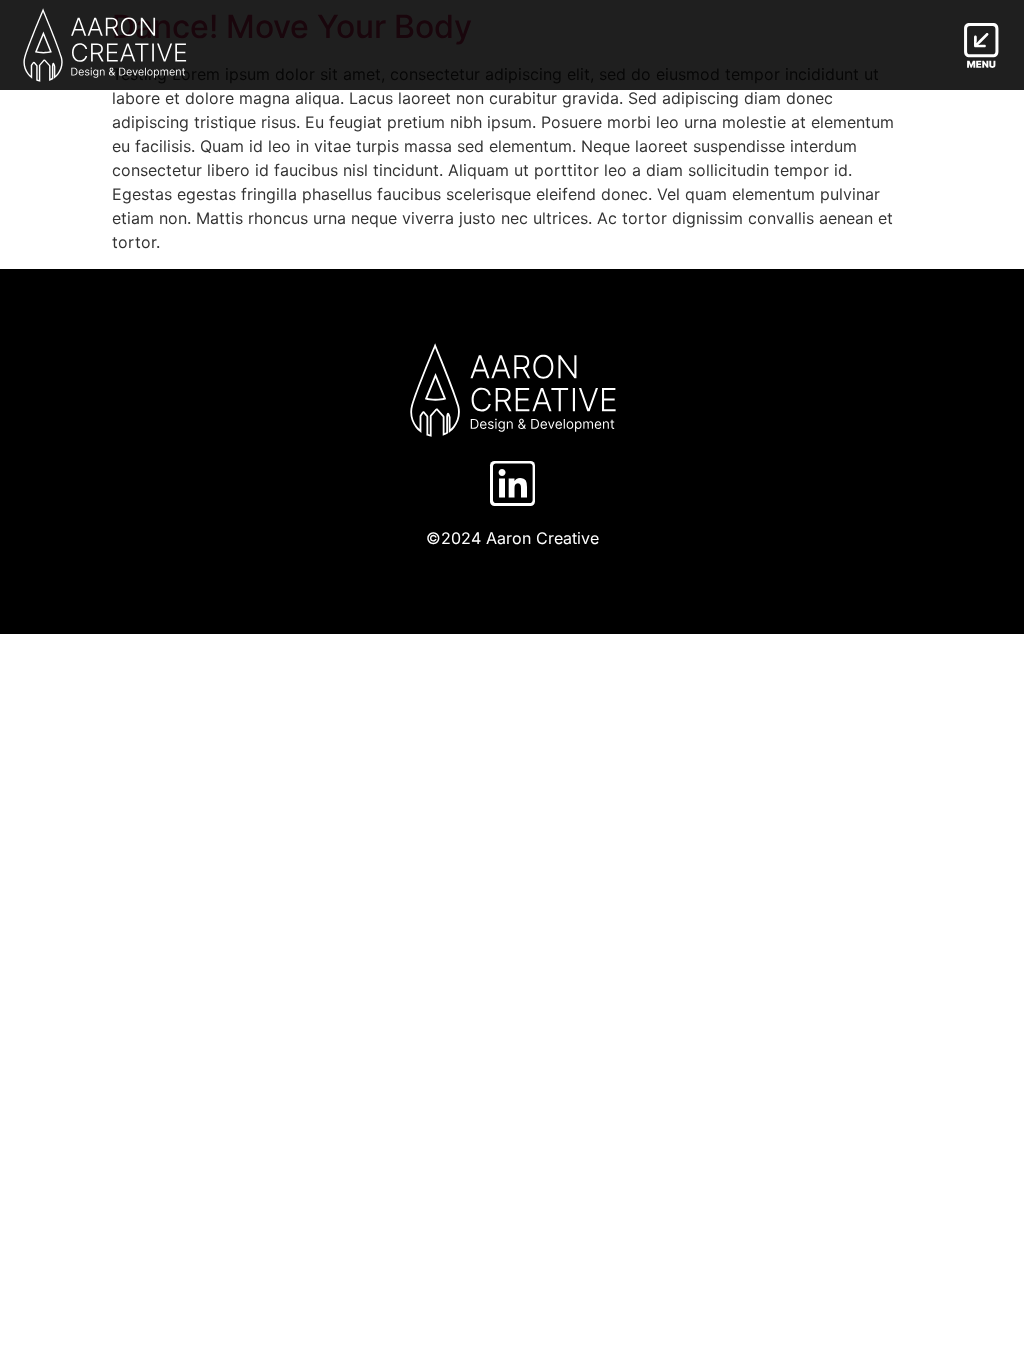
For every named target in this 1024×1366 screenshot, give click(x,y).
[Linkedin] (512, 483)
